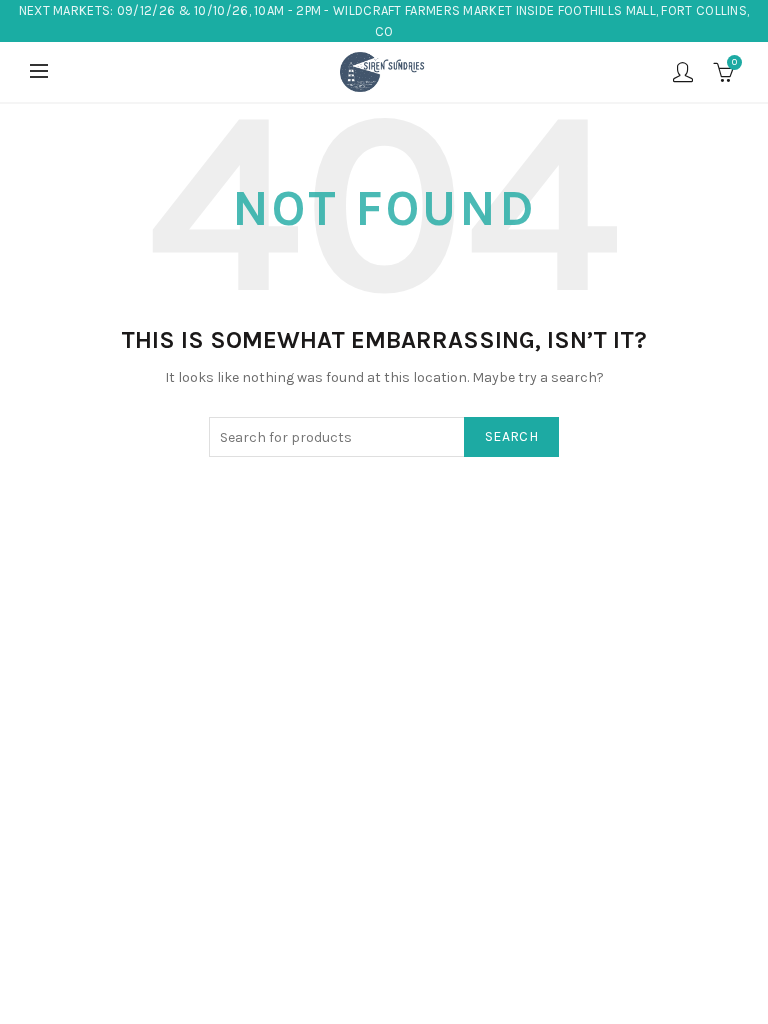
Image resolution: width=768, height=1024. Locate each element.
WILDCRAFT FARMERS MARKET (422, 10)
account (683, 72)
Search (511, 436)
